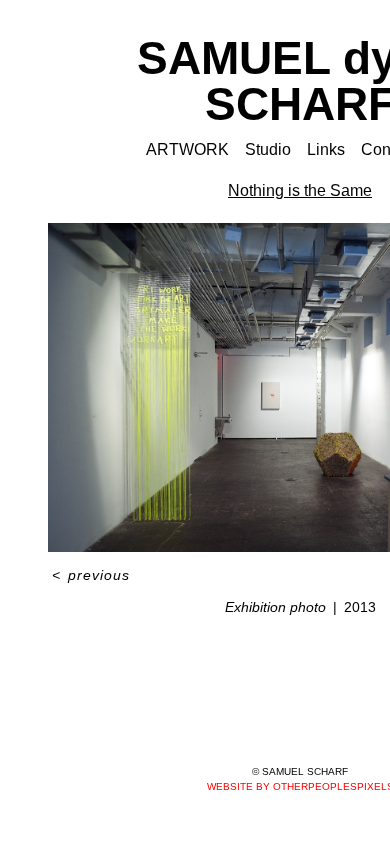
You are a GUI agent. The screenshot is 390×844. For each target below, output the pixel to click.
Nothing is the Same (300, 190)
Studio (268, 149)
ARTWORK (187, 149)
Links (326, 149)
